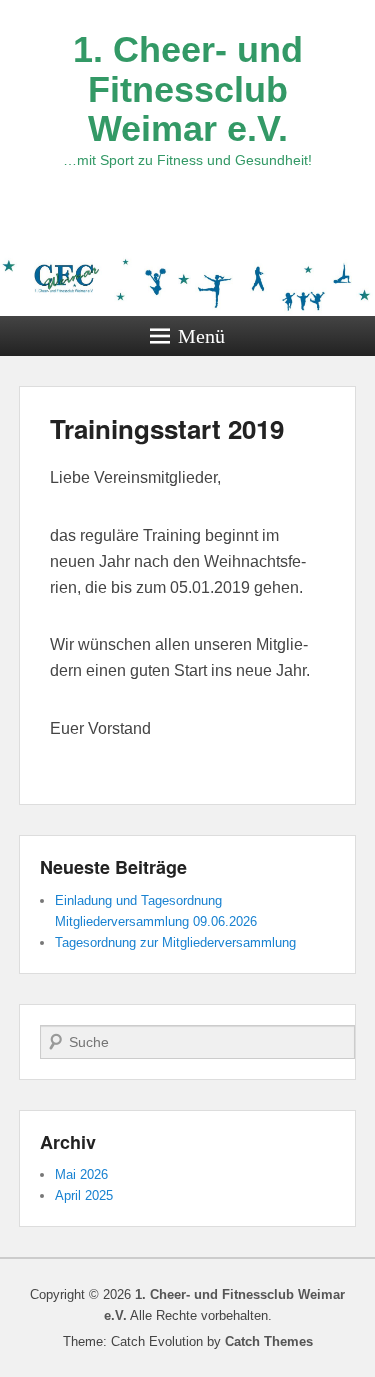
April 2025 (84, 1195)
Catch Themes (269, 1341)
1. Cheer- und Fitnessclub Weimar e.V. (188, 89)
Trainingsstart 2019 (167, 428)
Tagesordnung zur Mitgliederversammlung (175, 942)
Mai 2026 (81, 1174)
